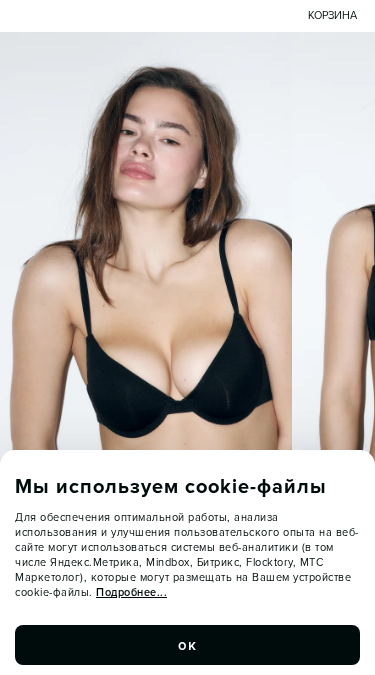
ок (188, 645)
